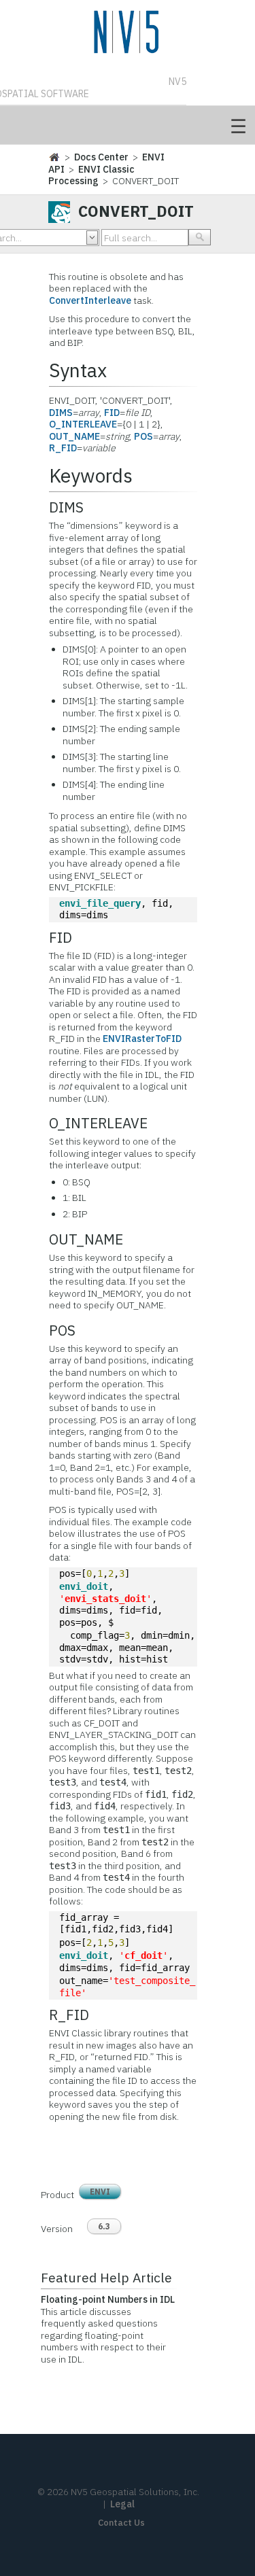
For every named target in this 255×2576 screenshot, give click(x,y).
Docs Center (101, 157)
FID (112, 413)
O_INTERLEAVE (83, 424)
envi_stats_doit (105, 1599)
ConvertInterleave (90, 300)
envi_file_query (100, 903)
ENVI (100, 2192)
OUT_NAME (74, 436)
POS (143, 436)
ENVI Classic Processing (91, 175)
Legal (122, 2504)
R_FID (63, 448)
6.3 (104, 2226)
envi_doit (84, 1586)
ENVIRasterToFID (142, 1039)
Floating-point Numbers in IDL (108, 2299)
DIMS (61, 413)
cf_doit (143, 1955)
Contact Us (121, 2523)
